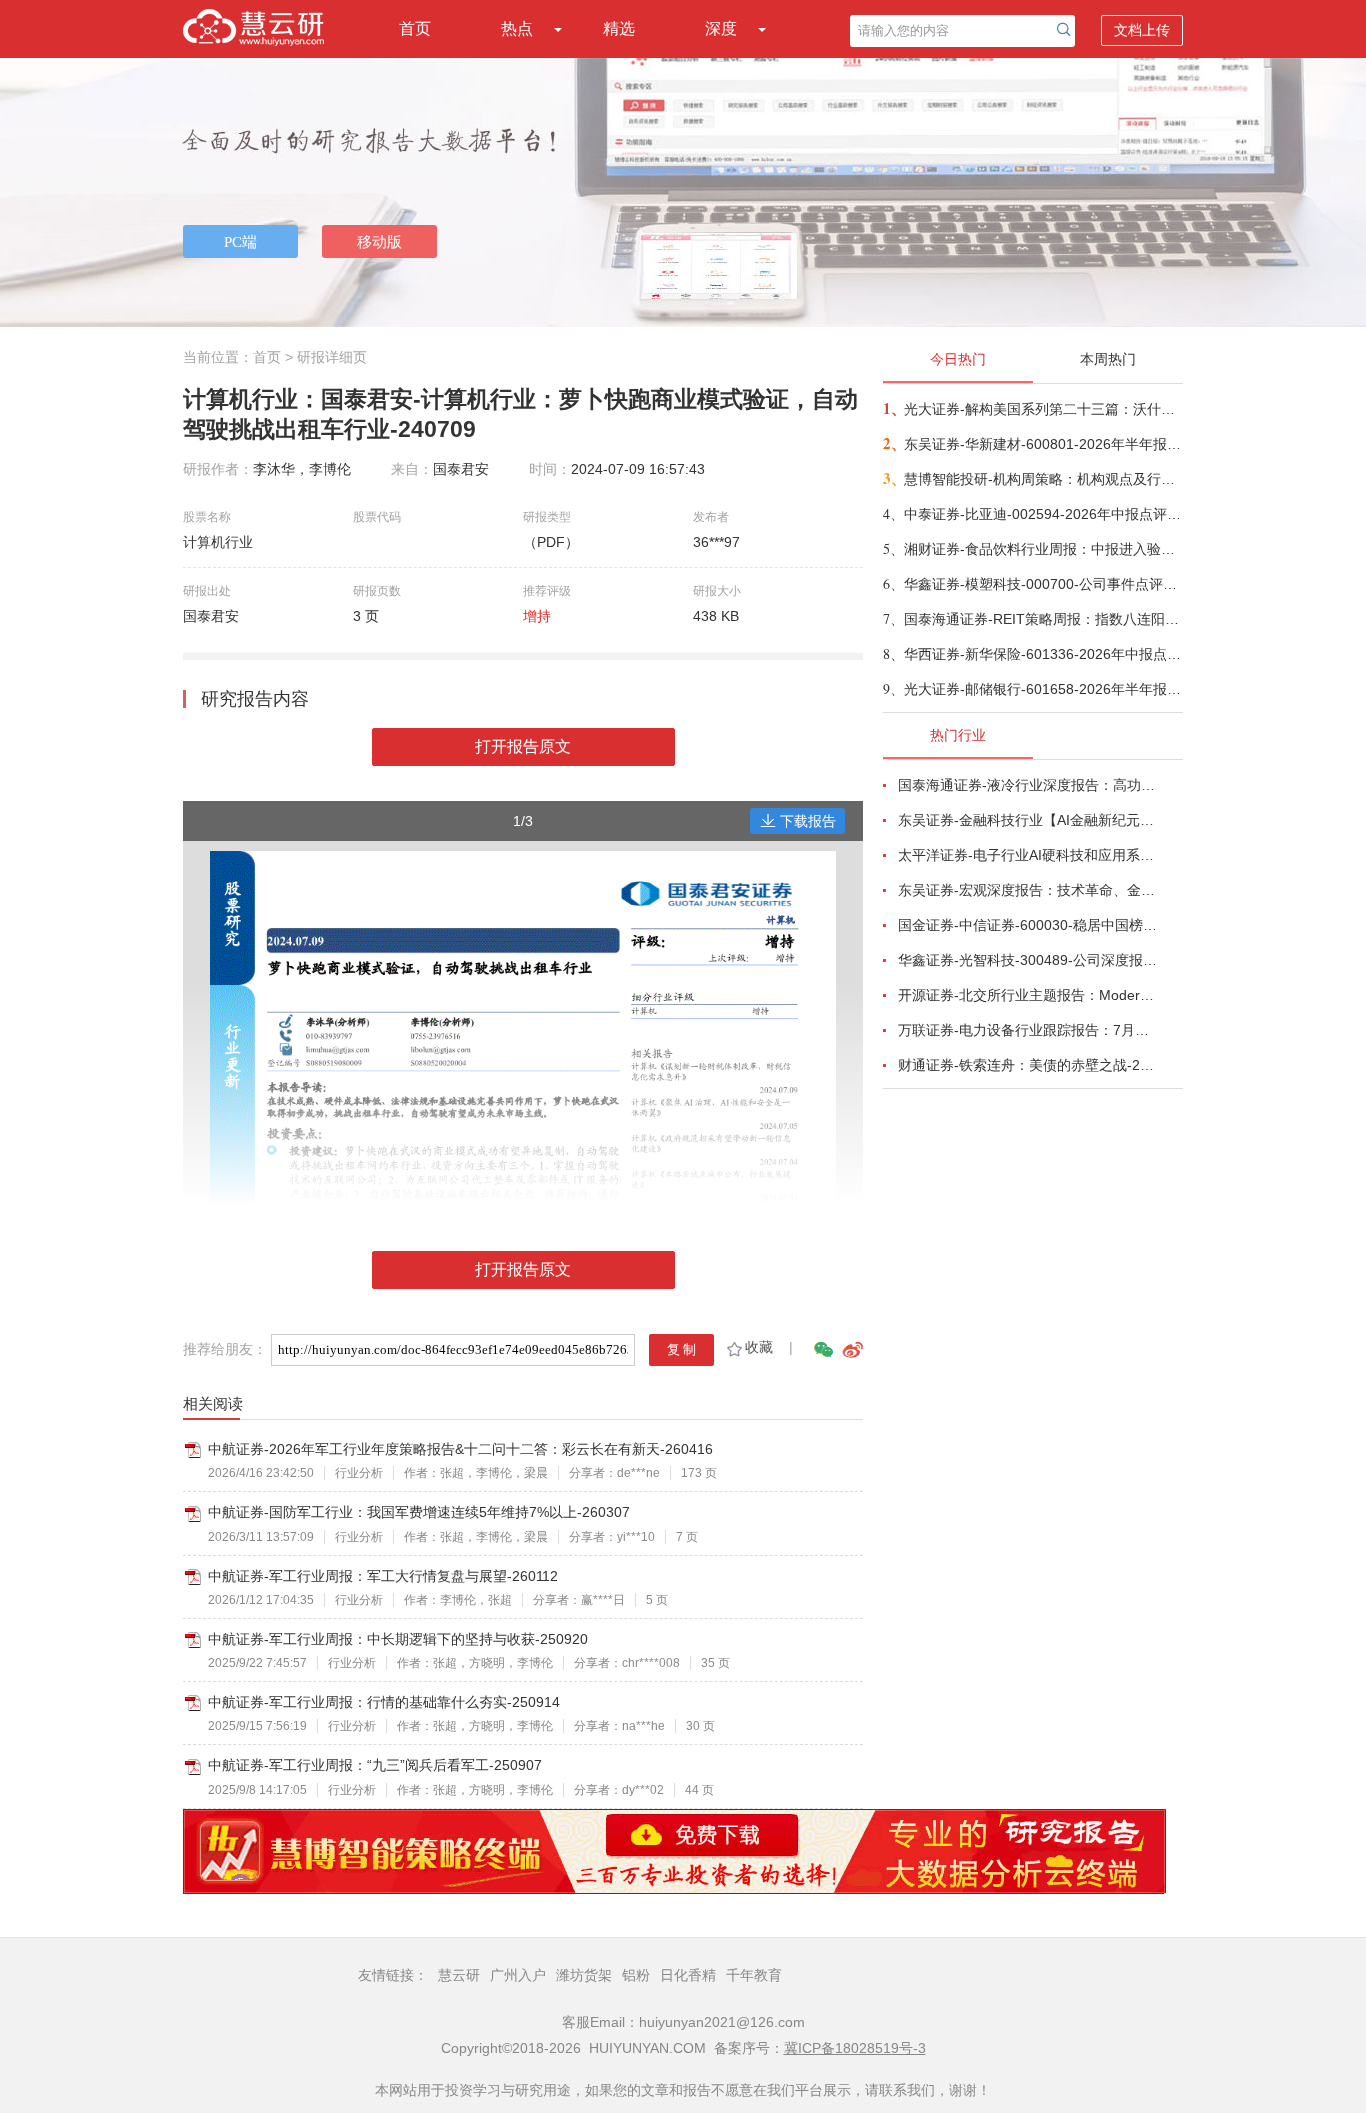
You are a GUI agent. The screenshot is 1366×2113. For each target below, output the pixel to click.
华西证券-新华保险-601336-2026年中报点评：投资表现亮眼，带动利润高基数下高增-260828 (1042, 654)
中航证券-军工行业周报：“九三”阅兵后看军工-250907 (375, 1765)
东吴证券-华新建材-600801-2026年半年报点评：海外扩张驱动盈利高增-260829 (1042, 444)
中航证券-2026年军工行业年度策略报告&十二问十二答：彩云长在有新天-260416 (460, 1449)
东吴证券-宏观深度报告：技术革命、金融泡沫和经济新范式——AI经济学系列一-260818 (1029, 890)
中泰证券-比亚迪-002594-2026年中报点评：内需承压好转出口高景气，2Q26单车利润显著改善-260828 (1042, 514)
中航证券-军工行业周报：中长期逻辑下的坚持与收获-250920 (398, 1639)
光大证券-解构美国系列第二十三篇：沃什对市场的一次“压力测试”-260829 (1042, 409)
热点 (517, 28)
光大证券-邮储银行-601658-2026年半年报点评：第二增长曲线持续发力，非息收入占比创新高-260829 (1042, 689)
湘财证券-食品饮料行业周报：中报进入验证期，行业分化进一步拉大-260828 (1042, 549)
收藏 (759, 1347)
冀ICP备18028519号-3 (855, 2048)
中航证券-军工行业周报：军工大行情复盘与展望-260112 (383, 1576)
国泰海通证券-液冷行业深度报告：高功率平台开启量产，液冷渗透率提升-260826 (1029, 785)
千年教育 (754, 1975)
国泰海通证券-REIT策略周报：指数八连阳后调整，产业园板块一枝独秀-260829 (1042, 619)
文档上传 (1142, 30)
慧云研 (459, 1975)
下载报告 (808, 821)
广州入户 (518, 1975)
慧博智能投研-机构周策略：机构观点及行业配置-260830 (1042, 479)
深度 (721, 28)
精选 (619, 28)
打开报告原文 (523, 746)
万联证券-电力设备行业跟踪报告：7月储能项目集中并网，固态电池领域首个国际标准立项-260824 (1029, 1030)
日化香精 (688, 1975)
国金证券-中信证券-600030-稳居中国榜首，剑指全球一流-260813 (1029, 925)
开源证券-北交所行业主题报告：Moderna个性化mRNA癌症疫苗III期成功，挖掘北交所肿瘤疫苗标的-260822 (1029, 995)
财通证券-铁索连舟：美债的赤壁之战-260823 (1029, 1065)
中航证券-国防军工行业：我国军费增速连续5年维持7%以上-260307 (419, 1512)
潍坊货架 (584, 1975)
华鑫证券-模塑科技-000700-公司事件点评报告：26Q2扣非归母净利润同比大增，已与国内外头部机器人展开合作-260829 (1042, 584)
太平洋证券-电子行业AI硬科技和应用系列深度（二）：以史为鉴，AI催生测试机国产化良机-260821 (1029, 855)
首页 (415, 28)
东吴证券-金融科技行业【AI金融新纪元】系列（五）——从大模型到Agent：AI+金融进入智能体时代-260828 (1029, 820)
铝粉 (636, 1975)
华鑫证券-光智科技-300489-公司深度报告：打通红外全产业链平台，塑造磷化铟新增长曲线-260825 (1029, 960)
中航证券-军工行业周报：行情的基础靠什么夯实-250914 (384, 1702)
